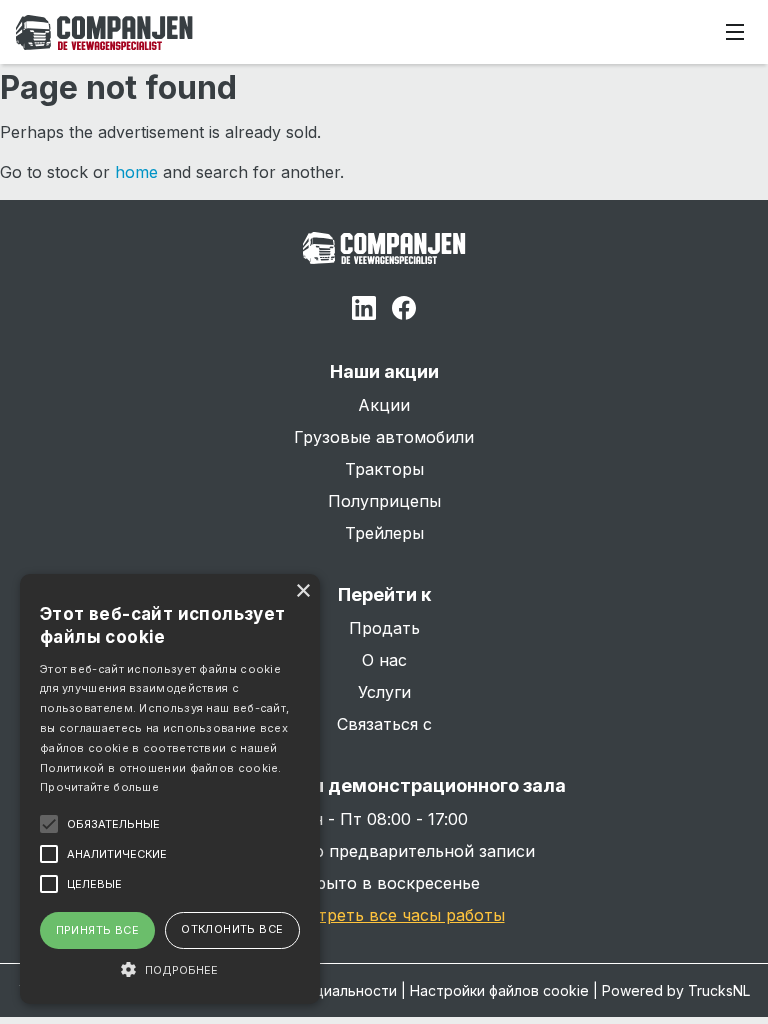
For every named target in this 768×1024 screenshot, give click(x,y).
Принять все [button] (97, 930)
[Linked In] (364, 311)
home (136, 172)
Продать (384, 628)
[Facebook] (404, 311)
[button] (170, 969)
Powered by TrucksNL (676, 990)
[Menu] (735, 32)
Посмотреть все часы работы (384, 915)
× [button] (302, 591)
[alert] (170, 789)
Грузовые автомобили (384, 437)
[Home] (104, 32)
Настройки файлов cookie (499, 990)
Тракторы (384, 469)
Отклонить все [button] (232, 929)
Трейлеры (384, 533)
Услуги (384, 692)
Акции (384, 405)
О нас (384, 660)
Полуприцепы (384, 501)
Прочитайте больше (99, 787)
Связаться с (384, 724)
